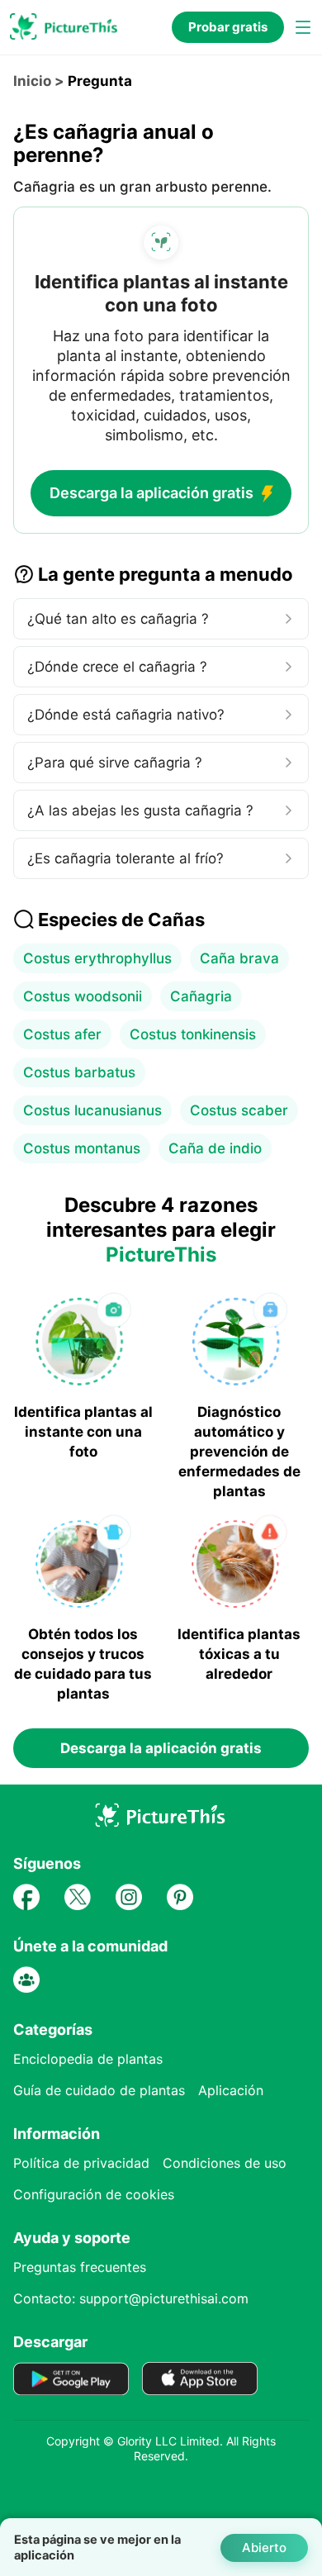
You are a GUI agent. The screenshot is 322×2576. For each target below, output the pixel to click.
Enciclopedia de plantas (88, 2059)
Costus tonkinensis (193, 1034)
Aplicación (231, 2090)
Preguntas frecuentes (80, 2267)
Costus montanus (82, 1148)
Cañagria (201, 996)
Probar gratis (228, 27)
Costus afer (62, 1034)
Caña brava (239, 958)
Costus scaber (239, 1110)
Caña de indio (215, 1148)
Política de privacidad (81, 2163)
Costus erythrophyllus (97, 958)
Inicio (32, 81)
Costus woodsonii (83, 996)
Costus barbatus (79, 1072)
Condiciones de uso (225, 2163)
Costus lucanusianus (92, 1110)
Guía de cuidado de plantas (99, 2090)
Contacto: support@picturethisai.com (131, 2298)
